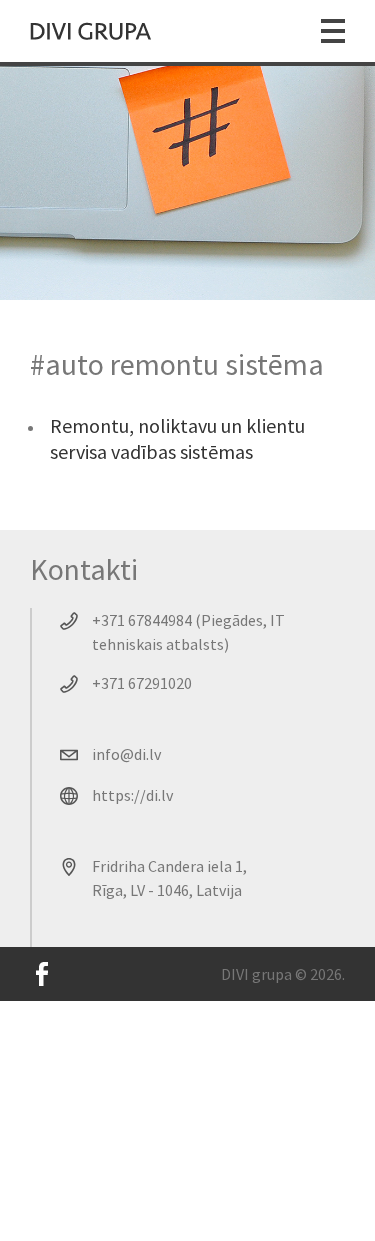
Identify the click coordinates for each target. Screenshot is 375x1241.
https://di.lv (132, 795)
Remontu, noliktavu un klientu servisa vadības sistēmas (177, 438)
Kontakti (84, 569)
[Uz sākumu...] (91, 31)
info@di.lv (126, 754)
